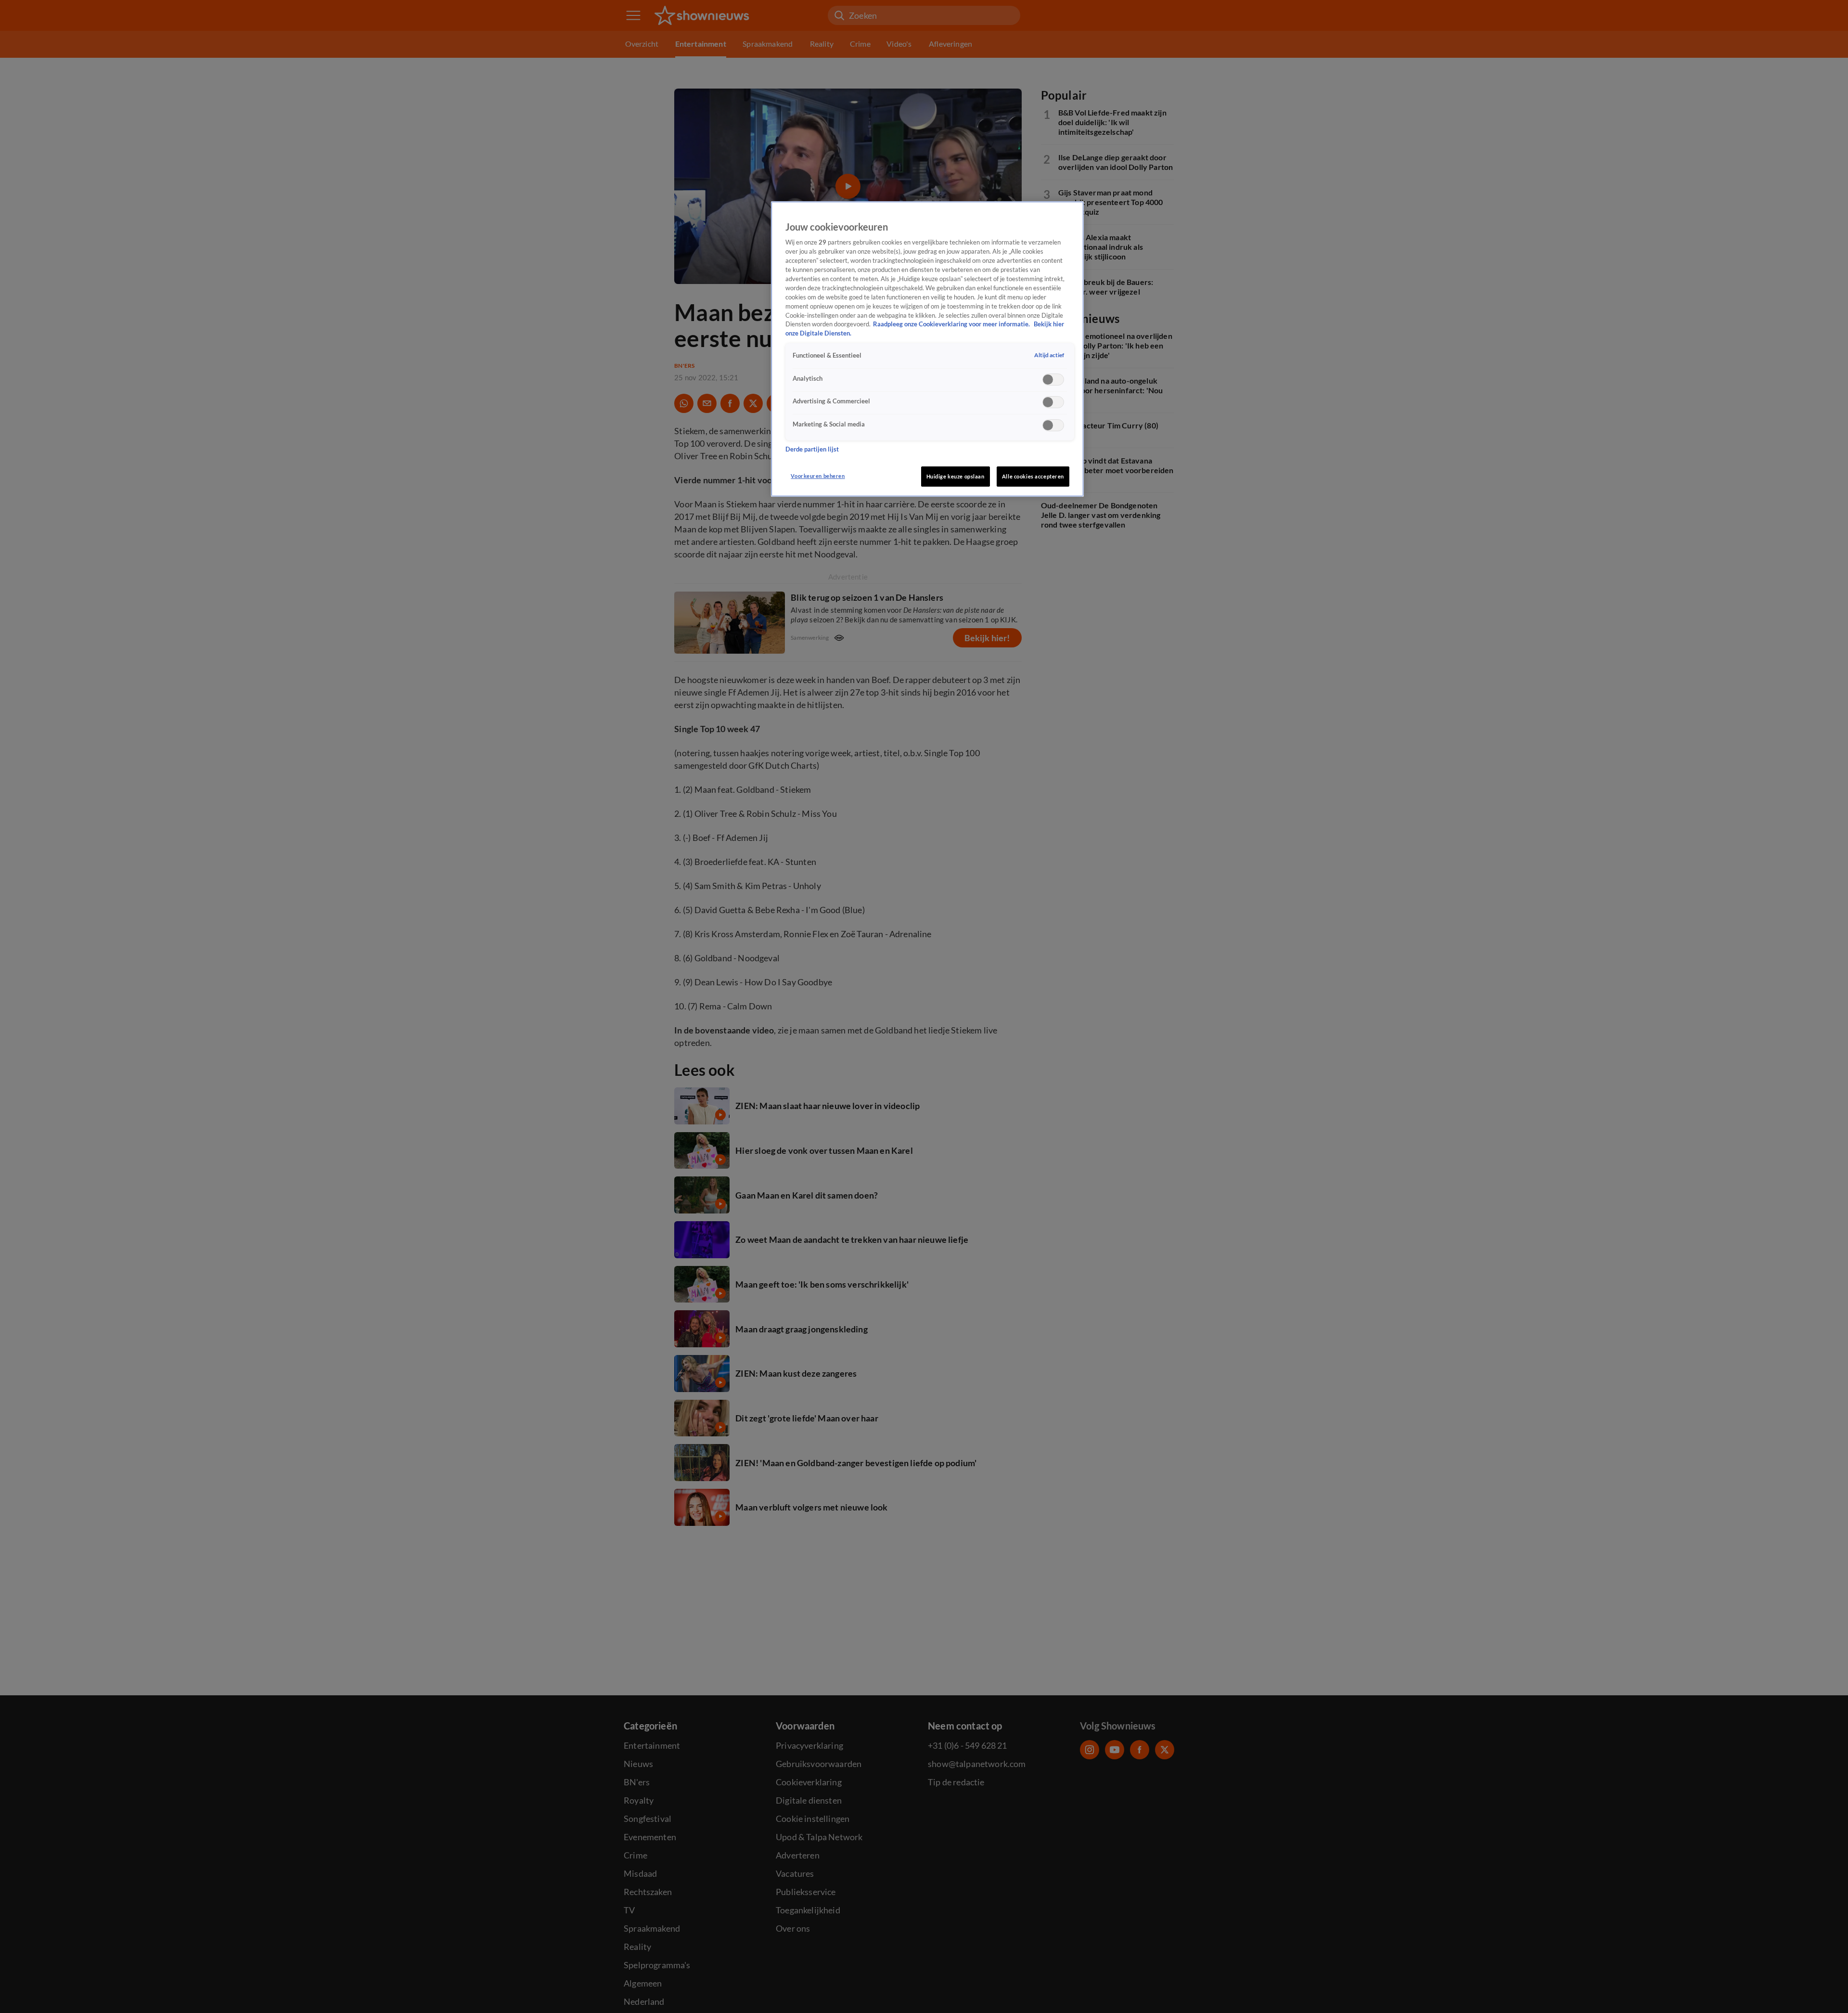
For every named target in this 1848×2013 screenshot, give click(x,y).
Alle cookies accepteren (1033, 476)
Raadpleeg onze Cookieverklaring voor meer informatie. (952, 325)
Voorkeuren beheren (818, 476)
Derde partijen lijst (812, 449)
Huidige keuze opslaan (956, 476)
